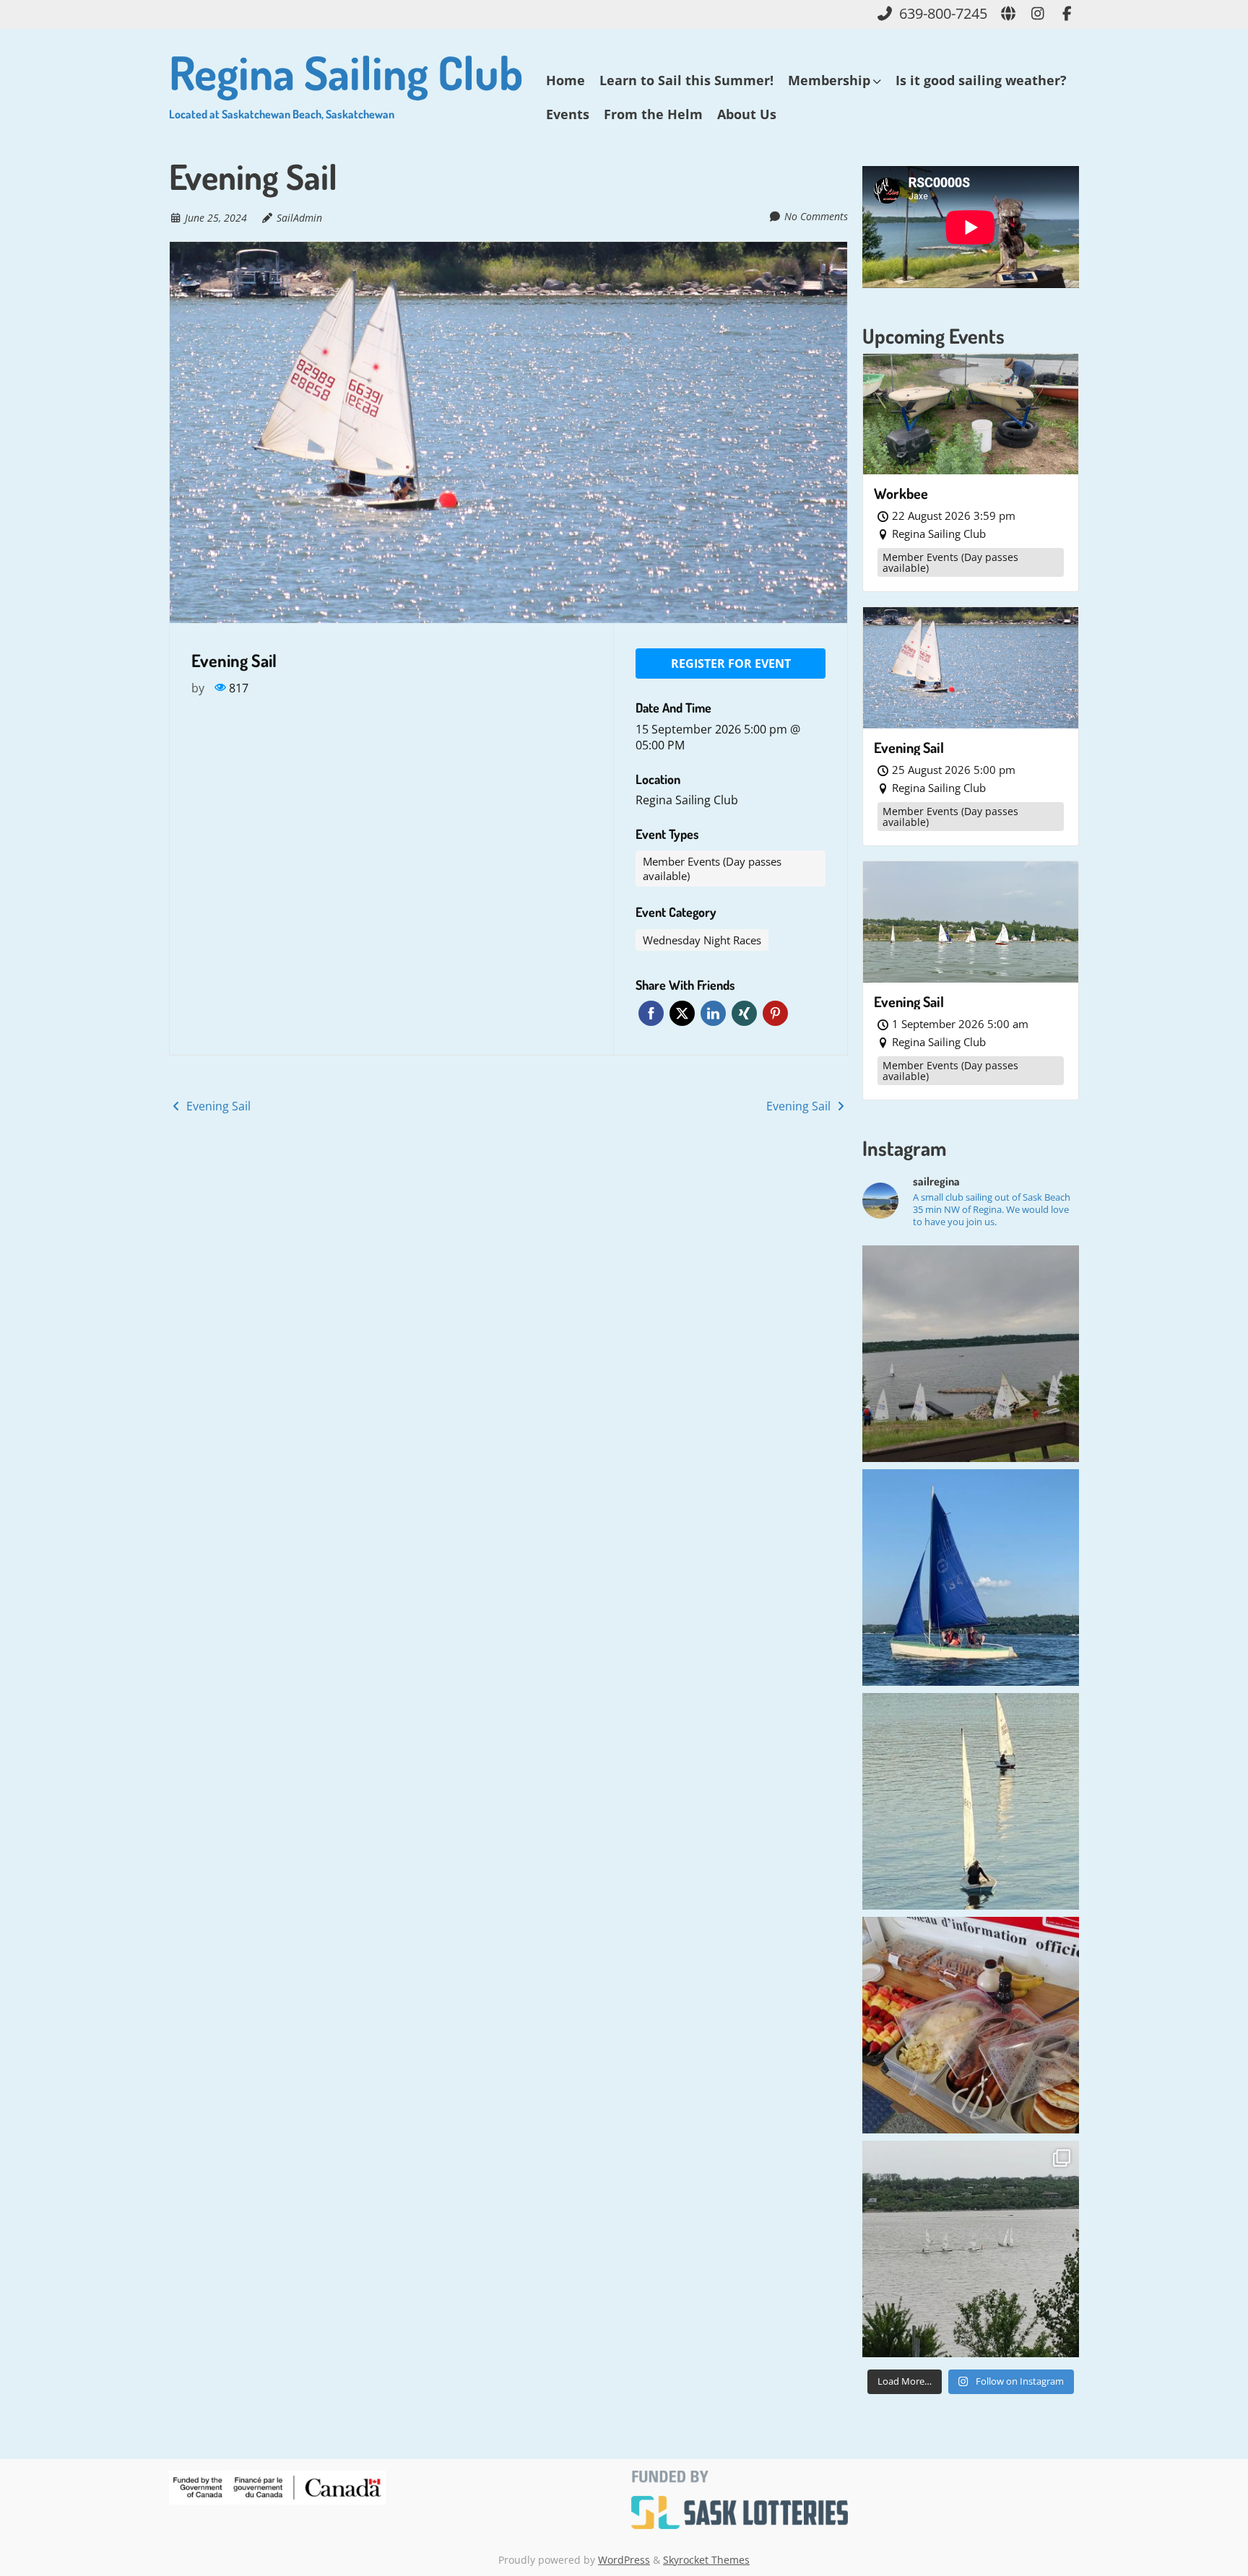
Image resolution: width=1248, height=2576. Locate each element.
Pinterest (775, 1013)
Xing (744, 1013)
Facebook (651, 1013)
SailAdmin (299, 218)
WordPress (624, 2560)
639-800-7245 (943, 13)
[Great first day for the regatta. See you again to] (971, 2249)
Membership (829, 80)
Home (565, 80)
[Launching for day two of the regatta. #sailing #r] (971, 1354)
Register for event (731, 663)
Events (568, 114)
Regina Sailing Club (346, 82)
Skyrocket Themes (706, 2560)
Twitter (682, 1013)
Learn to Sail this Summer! (686, 80)
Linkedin (713, 1013)
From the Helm (653, 114)
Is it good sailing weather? (981, 80)
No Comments (816, 216)
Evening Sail (217, 1106)
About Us (747, 114)
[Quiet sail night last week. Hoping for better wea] (971, 1801)
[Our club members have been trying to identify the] (971, 1578)
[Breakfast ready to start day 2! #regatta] (971, 2025)
